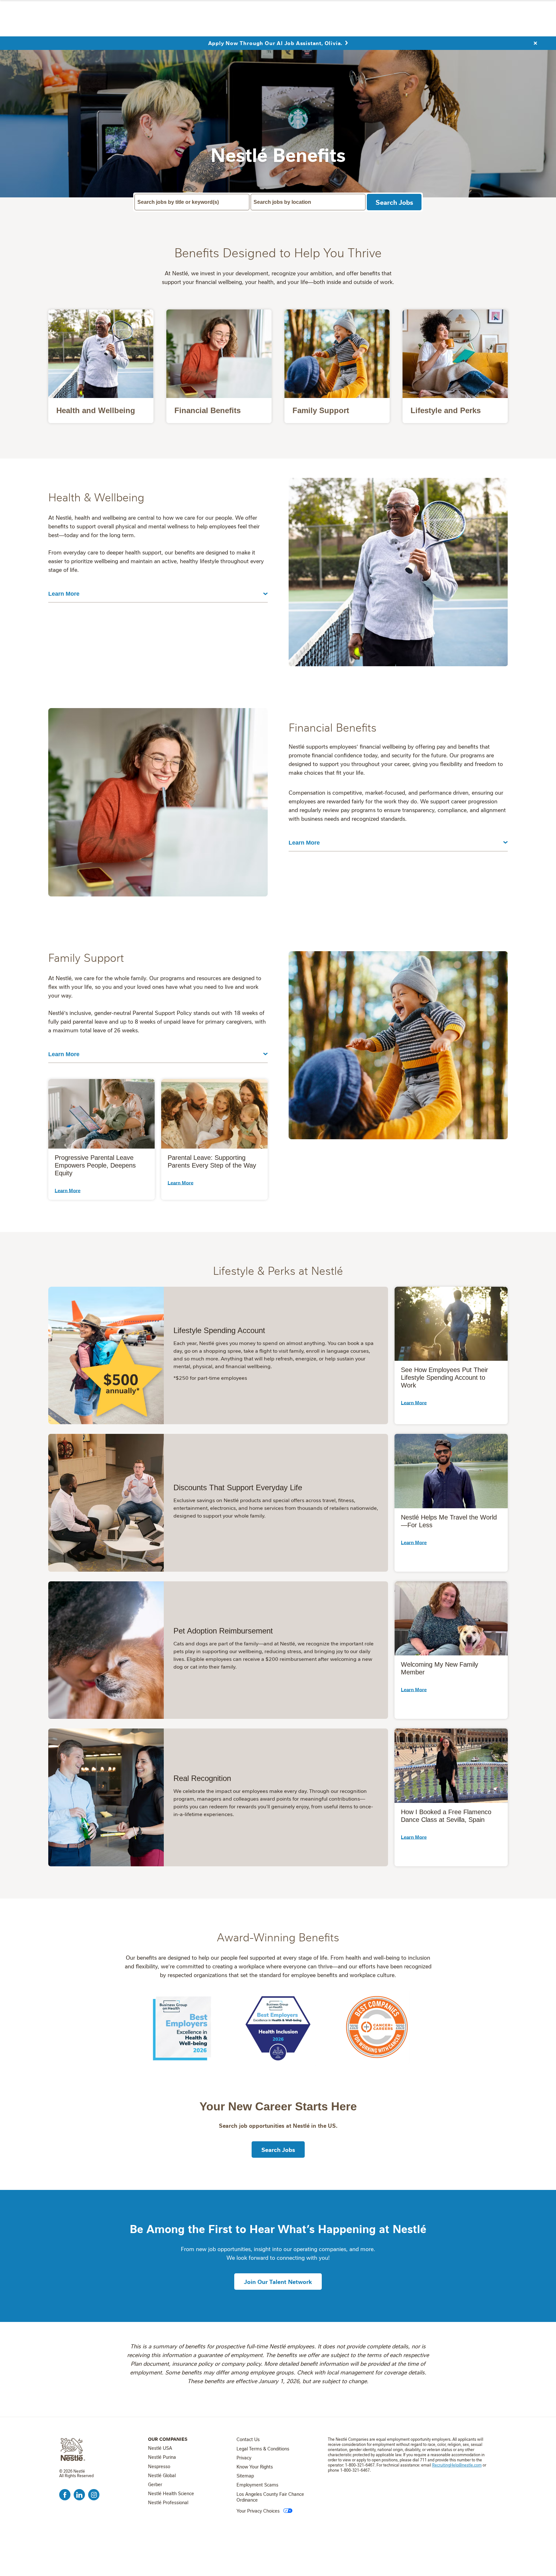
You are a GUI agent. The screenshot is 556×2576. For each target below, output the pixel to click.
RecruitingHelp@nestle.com (457, 2465)
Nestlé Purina (162, 2457)
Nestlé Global (162, 2476)
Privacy (244, 2458)
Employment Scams (257, 2485)
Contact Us (248, 2439)
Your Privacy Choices (258, 2511)
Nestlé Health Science (171, 2494)
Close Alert (535, 43)
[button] (68, 1190)
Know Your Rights (255, 2467)
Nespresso (159, 2467)
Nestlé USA (160, 2448)
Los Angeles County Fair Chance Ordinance (270, 2497)
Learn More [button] (64, 594)
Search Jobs (394, 202)
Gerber (155, 2485)
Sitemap (245, 2476)
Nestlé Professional (168, 2503)
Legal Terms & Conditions (263, 2449)
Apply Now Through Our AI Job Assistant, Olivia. (275, 43)
